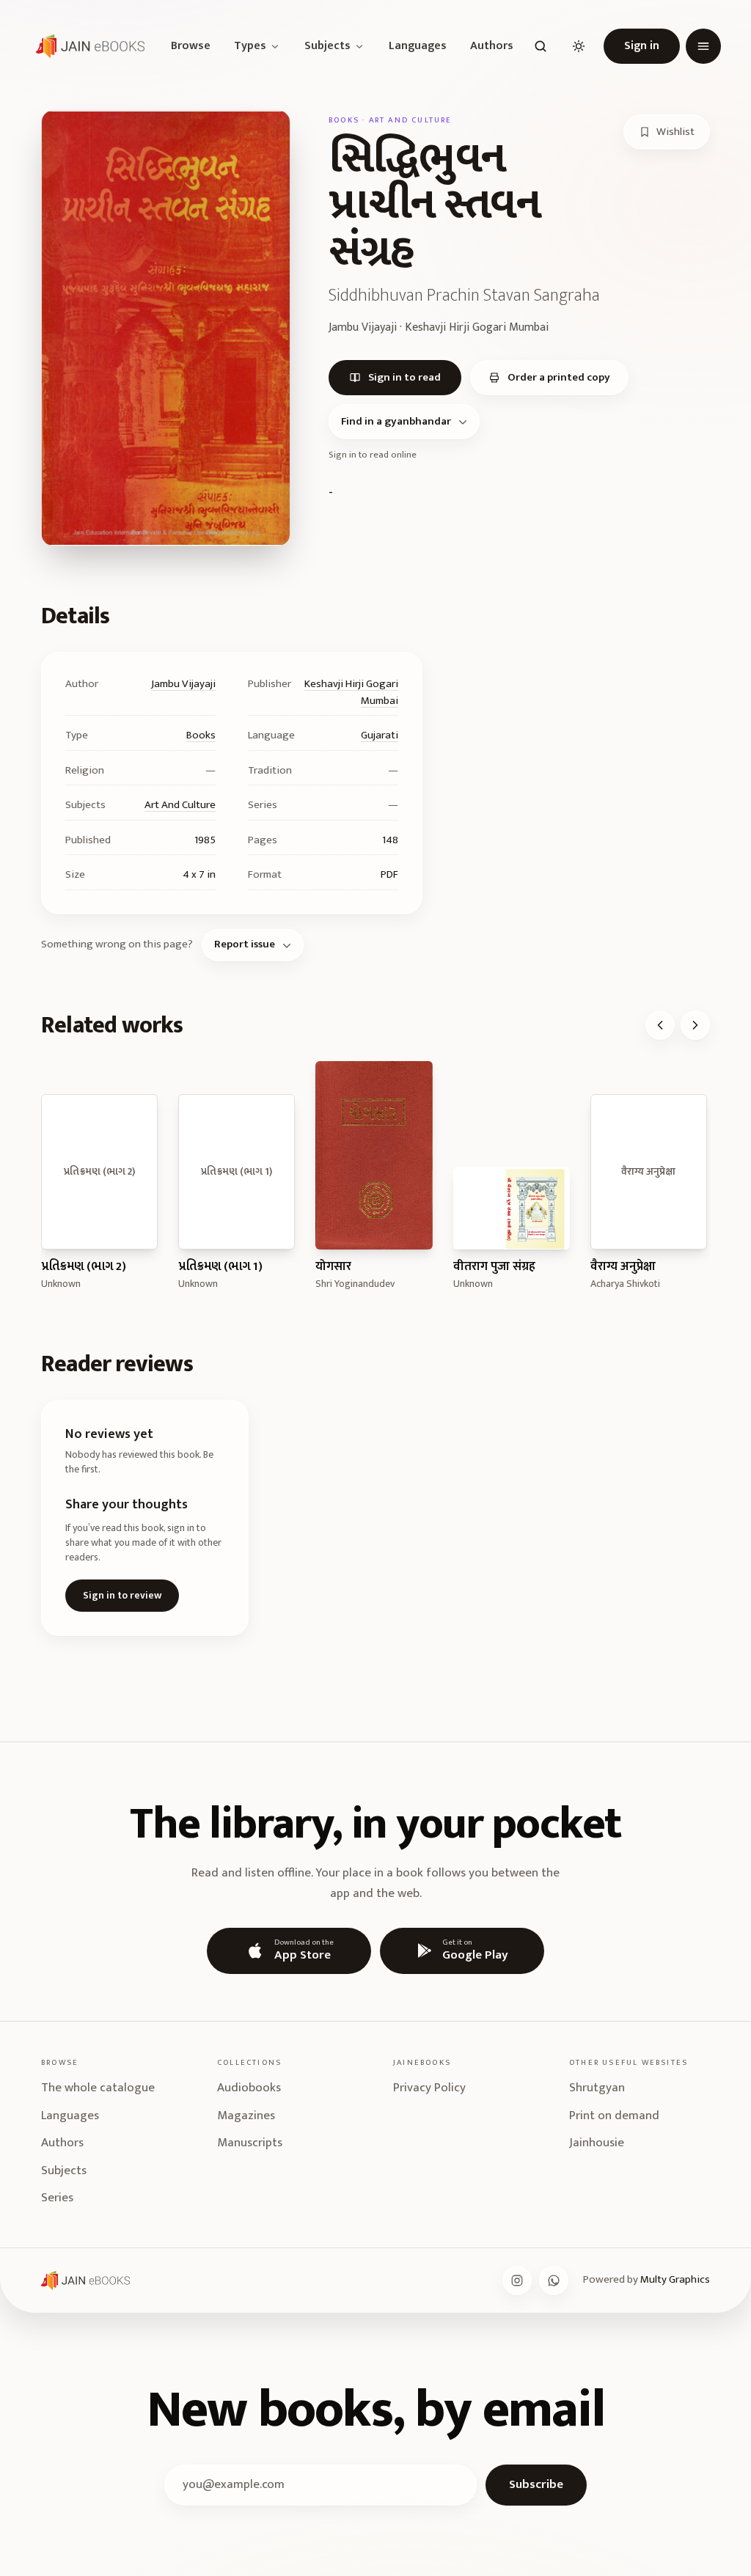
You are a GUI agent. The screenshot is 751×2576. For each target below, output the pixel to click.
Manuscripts (250, 2143)
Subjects (327, 46)
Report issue (245, 944)
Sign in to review (122, 1595)
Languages (418, 46)
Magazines (246, 2116)
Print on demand (614, 2116)
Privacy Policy (429, 2088)
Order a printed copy (559, 377)
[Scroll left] (660, 1025)
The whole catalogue (98, 2088)
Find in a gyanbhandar (396, 421)
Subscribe (536, 2484)
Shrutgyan (597, 2088)
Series (57, 2198)
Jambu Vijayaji (183, 684)
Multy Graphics (675, 2279)
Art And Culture (180, 805)
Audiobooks (249, 2088)
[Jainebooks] (87, 46)
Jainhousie (597, 2143)
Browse (191, 46)
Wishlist (675, 132)
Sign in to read (404, 377)
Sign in (642, 46)
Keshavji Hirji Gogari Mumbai (351, 692)
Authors (492, 46)
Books (201, 735)
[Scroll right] (695, 1025)
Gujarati (380, 735)
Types (250, 46)
